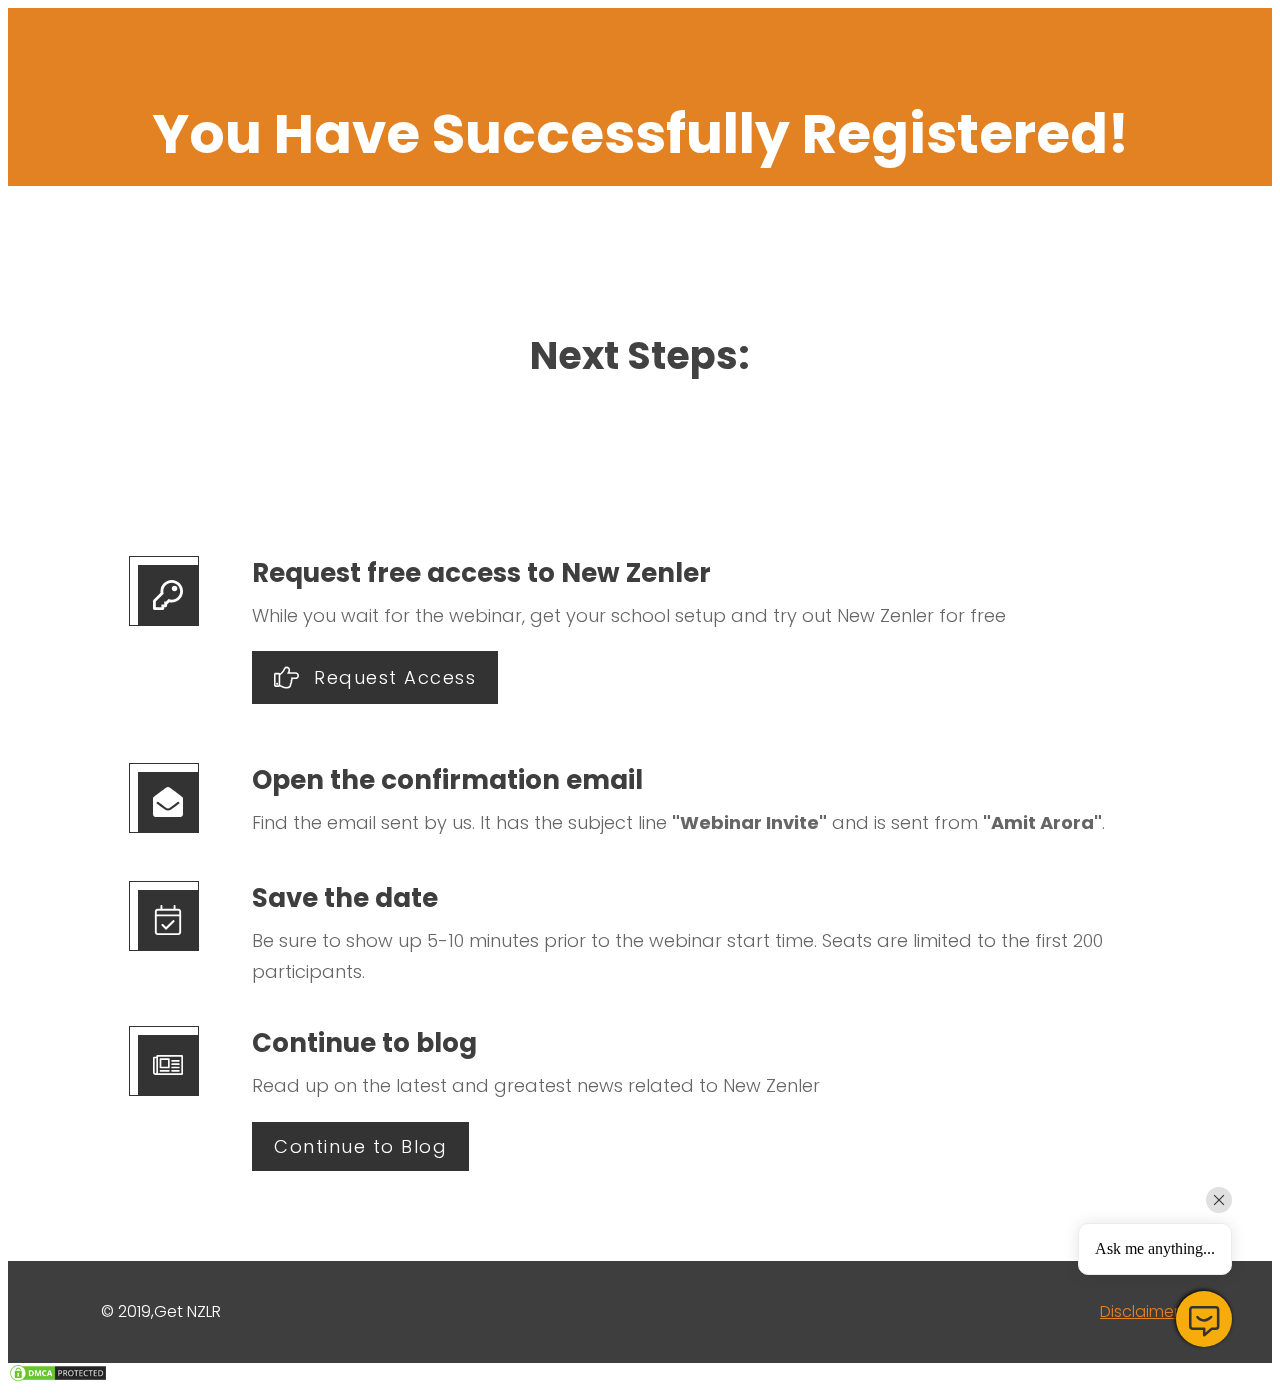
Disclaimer (1139, 1311)
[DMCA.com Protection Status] (58, 1377)
